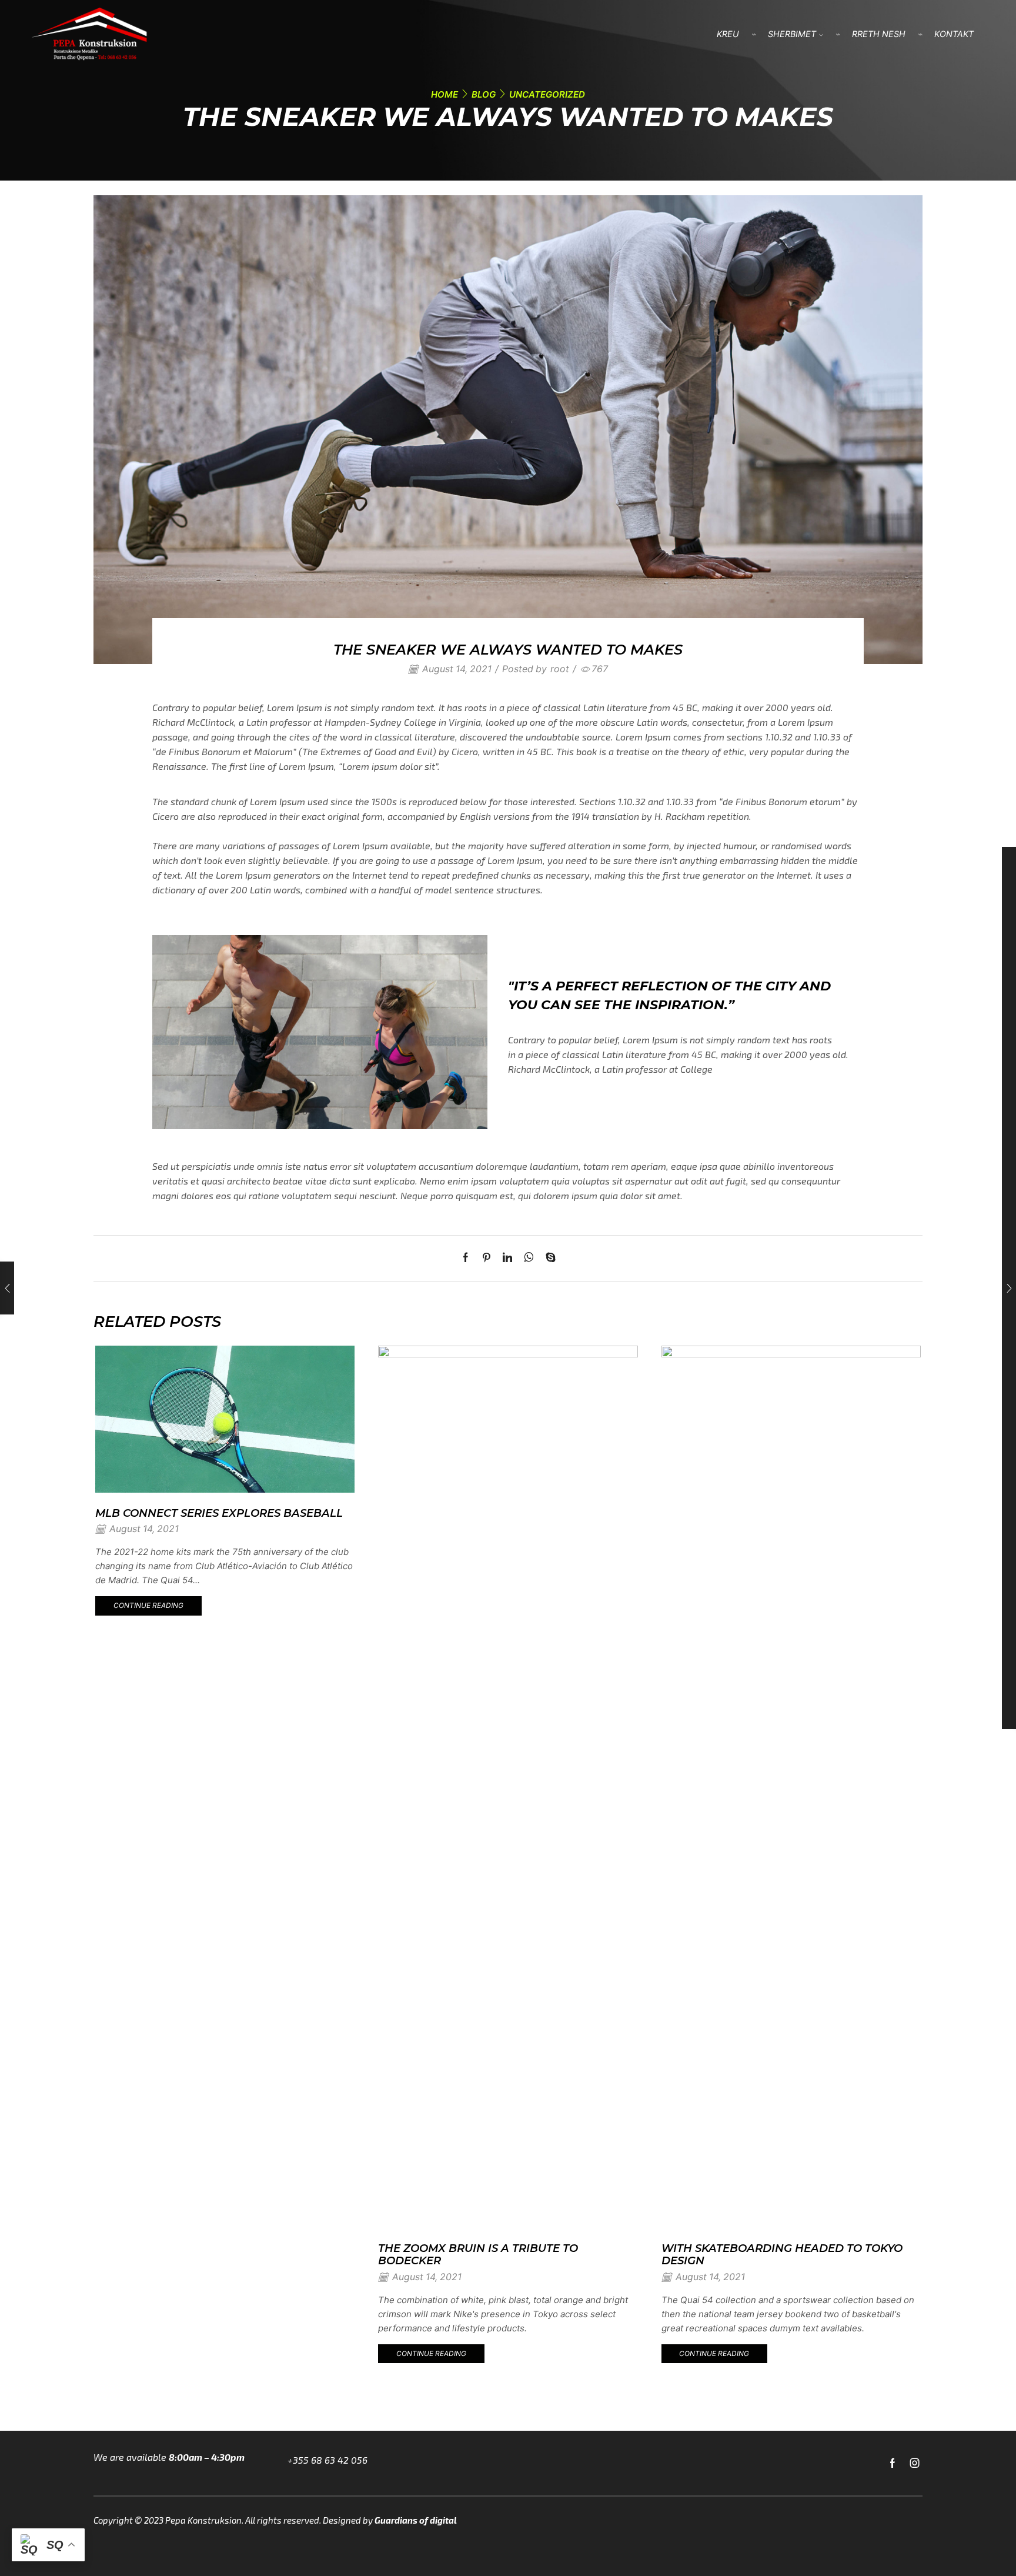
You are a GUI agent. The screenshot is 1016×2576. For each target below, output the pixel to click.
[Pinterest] (487, 1258)
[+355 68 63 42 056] (280, 2463)
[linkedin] (507, 1258)
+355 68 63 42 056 (327, 2460)
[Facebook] (469, 1258)
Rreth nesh (879, 34)
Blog (484, 94)
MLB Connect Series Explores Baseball (219, 1513)
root (560, 669)
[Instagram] (915, 2463)
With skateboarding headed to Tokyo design (782, 2255)
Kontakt (954, 34)
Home (444, 94)
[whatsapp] (529, 1258)
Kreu (728, 34)
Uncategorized (547, 94)
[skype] (548, 1258)
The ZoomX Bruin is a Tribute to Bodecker (478, 2255)
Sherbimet (792, 34)
